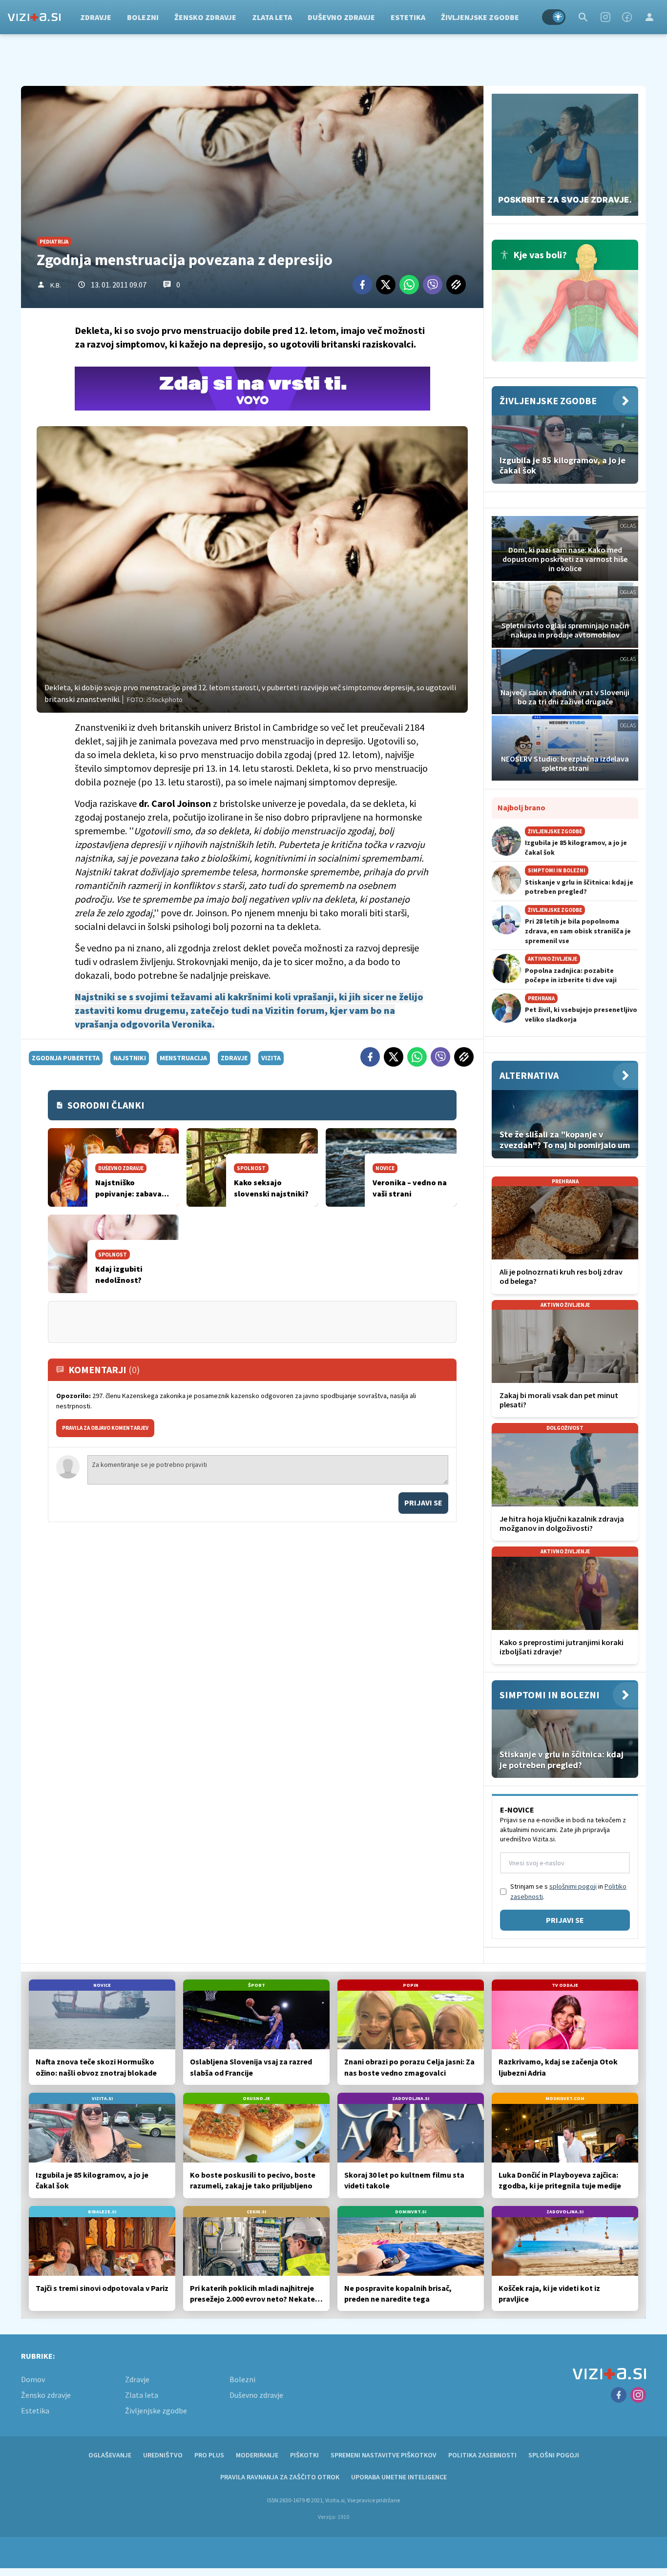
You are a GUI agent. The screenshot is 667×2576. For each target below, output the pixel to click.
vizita (271, 1058)
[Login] (649, 17)
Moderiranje (257, 2455)
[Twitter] (386, 285)
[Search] (583, 17)
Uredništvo (163, 2455)
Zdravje (96, 17)
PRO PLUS (209, 2455)
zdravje (234, 1058)
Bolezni (143, 17)
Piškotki (304, 2455)
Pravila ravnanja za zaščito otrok (280, 2477)
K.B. (56, 285)
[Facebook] (627, 17)
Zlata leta (272, 17)
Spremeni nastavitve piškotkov (384, 2455)
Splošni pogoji (554, 2455)
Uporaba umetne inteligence (399, 2477)
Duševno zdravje (341, 17)
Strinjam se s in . (568, 1891)
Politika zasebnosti (482, 2455)
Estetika (408, 17)
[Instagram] (605, 17)
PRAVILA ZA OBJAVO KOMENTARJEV (105, 1428)
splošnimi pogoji (573, 1886)
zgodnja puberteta (66, 1058)
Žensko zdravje (205, 17)
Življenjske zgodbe (480, 17)
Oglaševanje (110, 2455)
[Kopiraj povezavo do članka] (456, 285)
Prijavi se (423, 1503)
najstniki (130, 1058)
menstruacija (183, 1058)
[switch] (554, 17)
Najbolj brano (521, 807)
